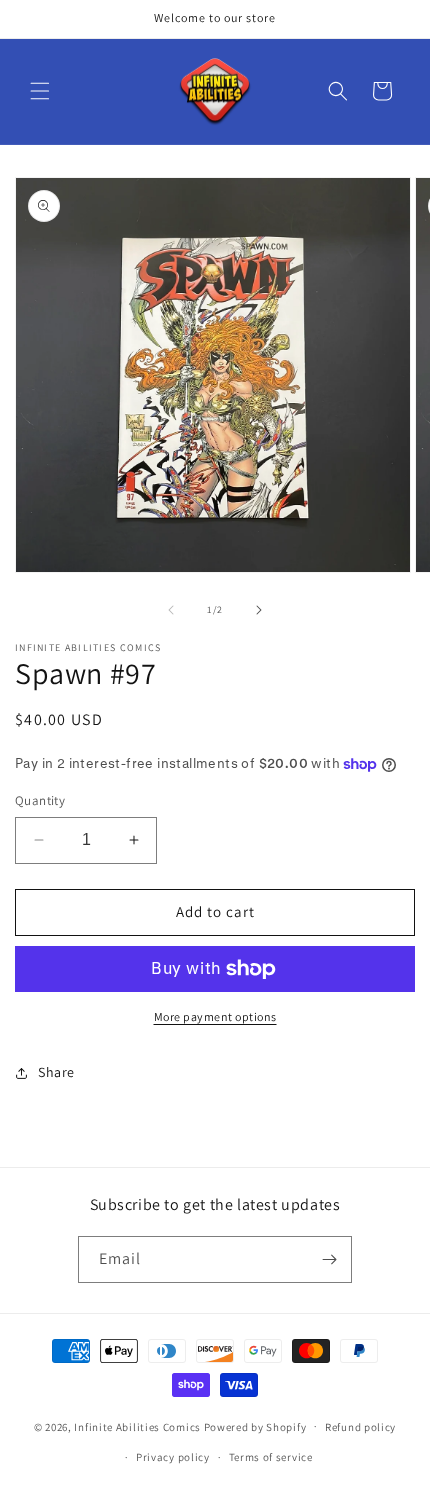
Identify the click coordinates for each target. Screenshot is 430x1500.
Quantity (40, 800)
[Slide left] (171, 610)
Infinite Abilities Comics (137, 1426)
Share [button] (56, 1072)
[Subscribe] (329, 1259)
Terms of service (271, 1457)
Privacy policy (173, 1457)
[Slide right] (259, 610)
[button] (40, 91)
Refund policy (360, 1427)
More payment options (215, 1016)
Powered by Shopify (255, 1426)
